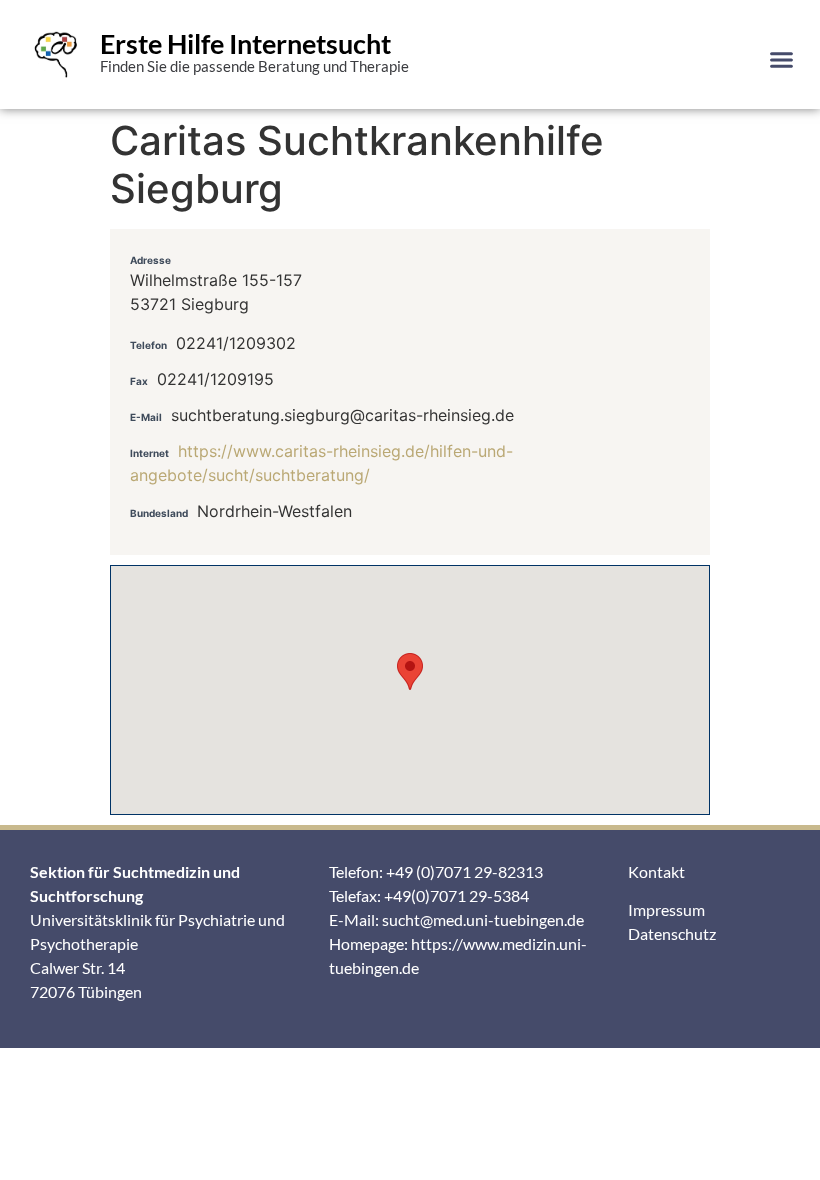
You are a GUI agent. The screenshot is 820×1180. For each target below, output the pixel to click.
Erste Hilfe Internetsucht (245, 43)
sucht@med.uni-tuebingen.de (483, 919)
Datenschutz (672, 933)
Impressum (666, 909)
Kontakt (656, 871)
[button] (782, 59)
